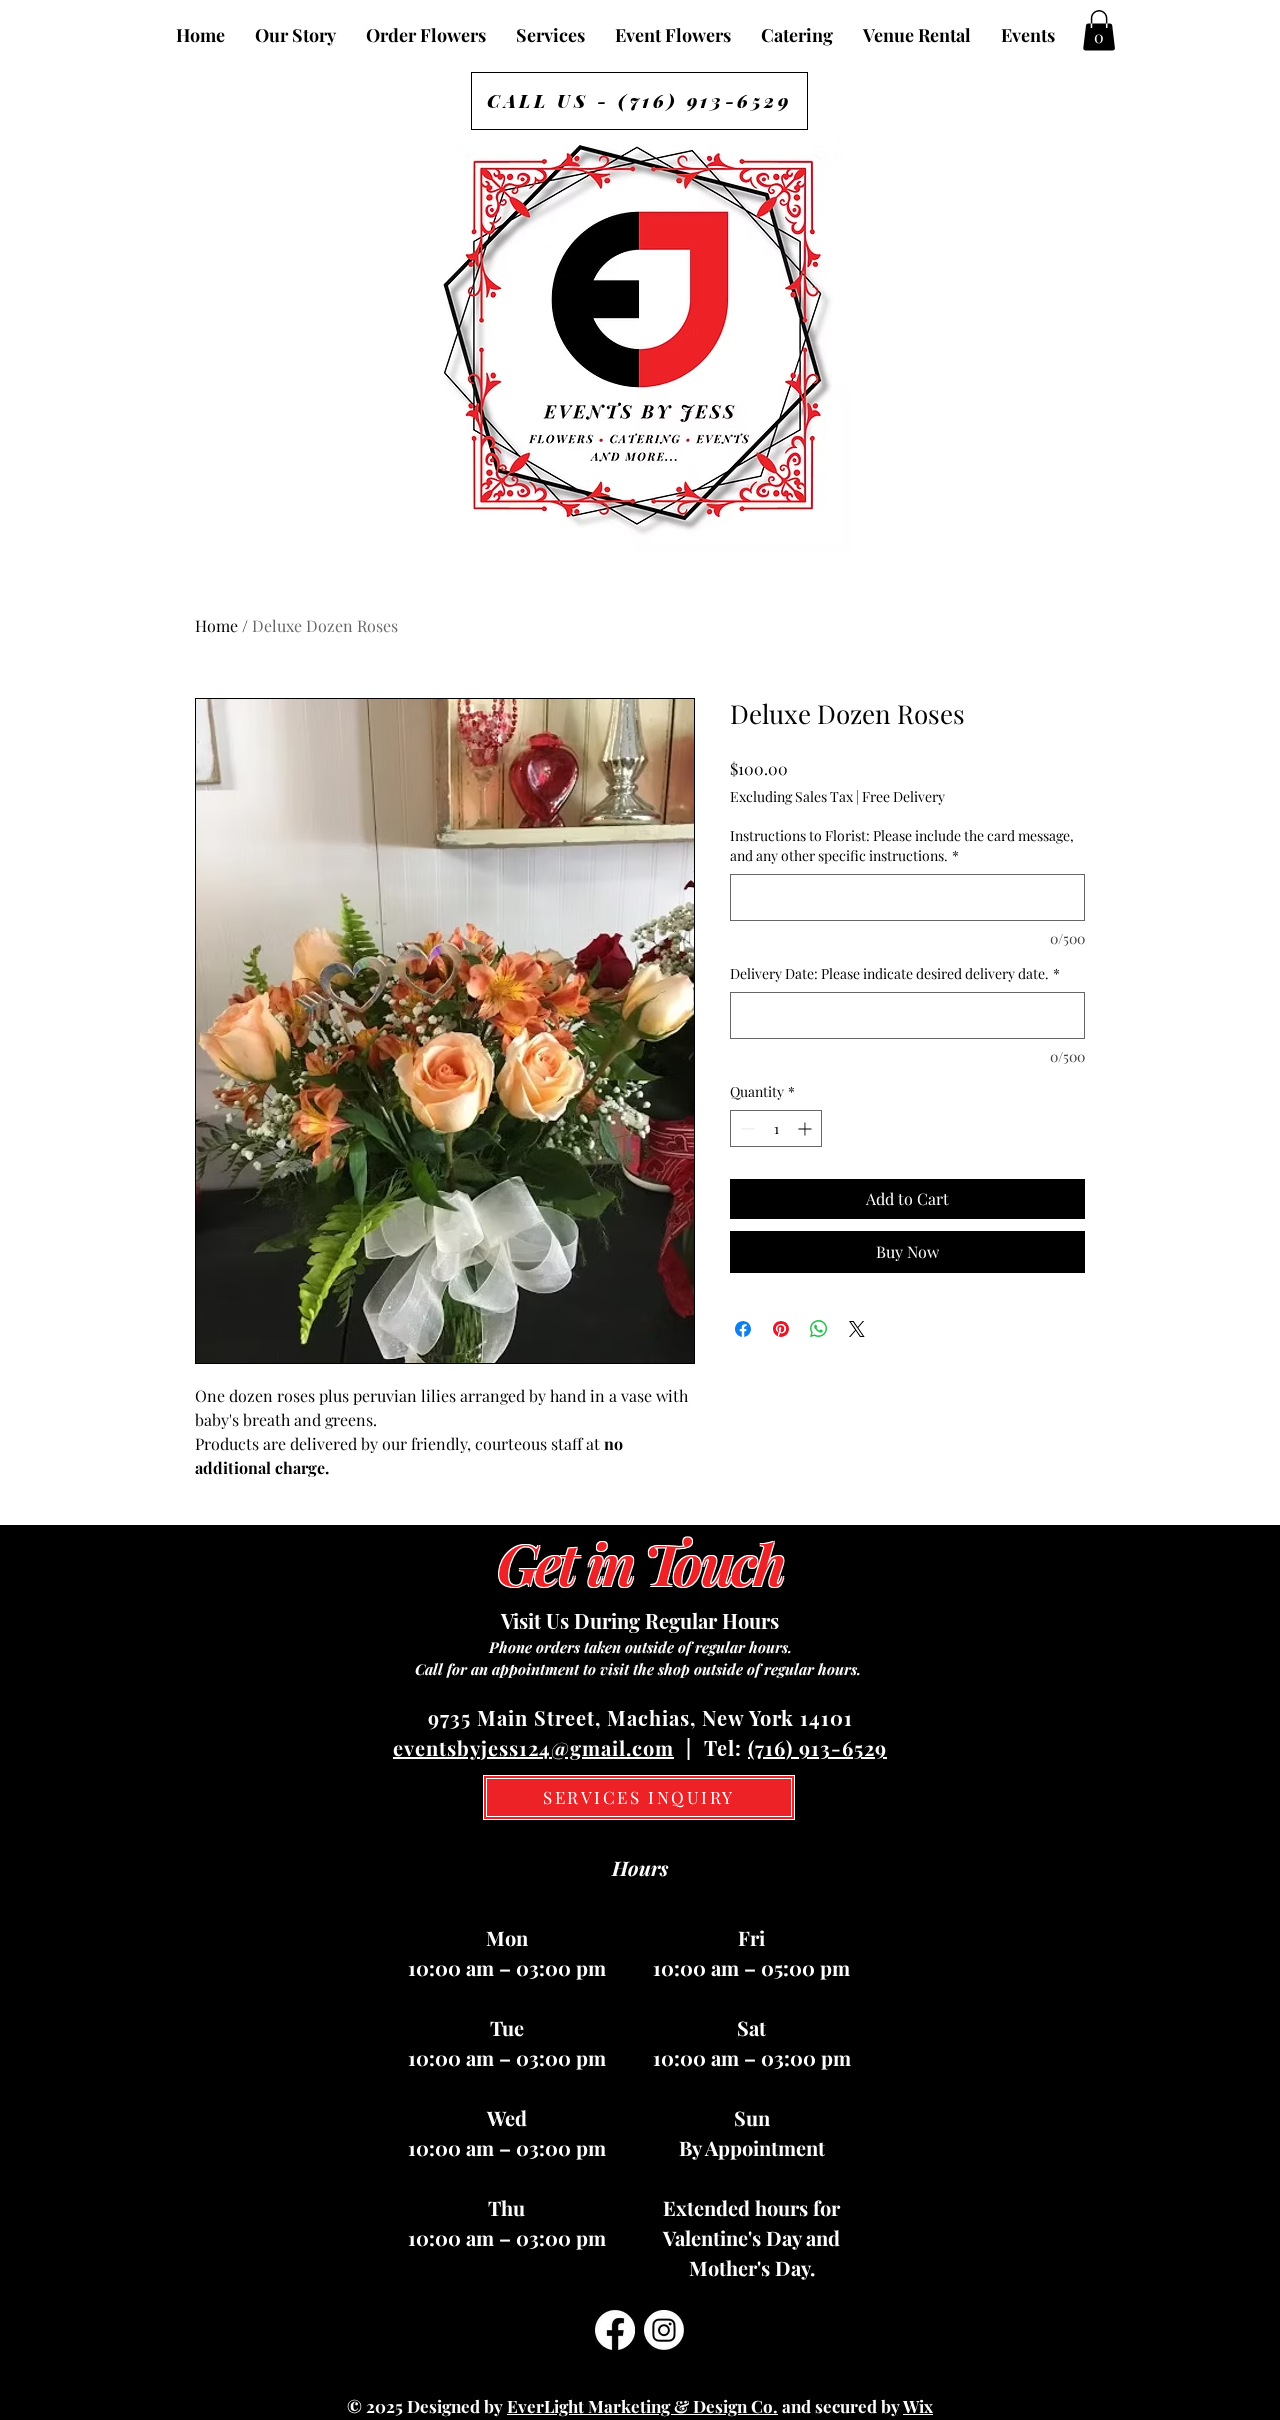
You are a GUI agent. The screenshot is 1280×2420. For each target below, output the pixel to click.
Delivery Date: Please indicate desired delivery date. (895, 973)
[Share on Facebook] (743, 1329)
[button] (1099, 30)
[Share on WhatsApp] (819, 1329)
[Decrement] (745, 1128)
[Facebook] (615, 2330)
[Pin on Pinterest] (781, 1329)
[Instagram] (664, 2330)
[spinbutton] (776, 1128)
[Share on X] (857, 1329)
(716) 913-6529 (817, 1747)
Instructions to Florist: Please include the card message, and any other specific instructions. (902, 845)
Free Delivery (903, 796)
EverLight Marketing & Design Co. (642, 2406)
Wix (918, 2406)
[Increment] (806, 1128)
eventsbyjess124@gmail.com (533, 1747)
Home (216, 625)
